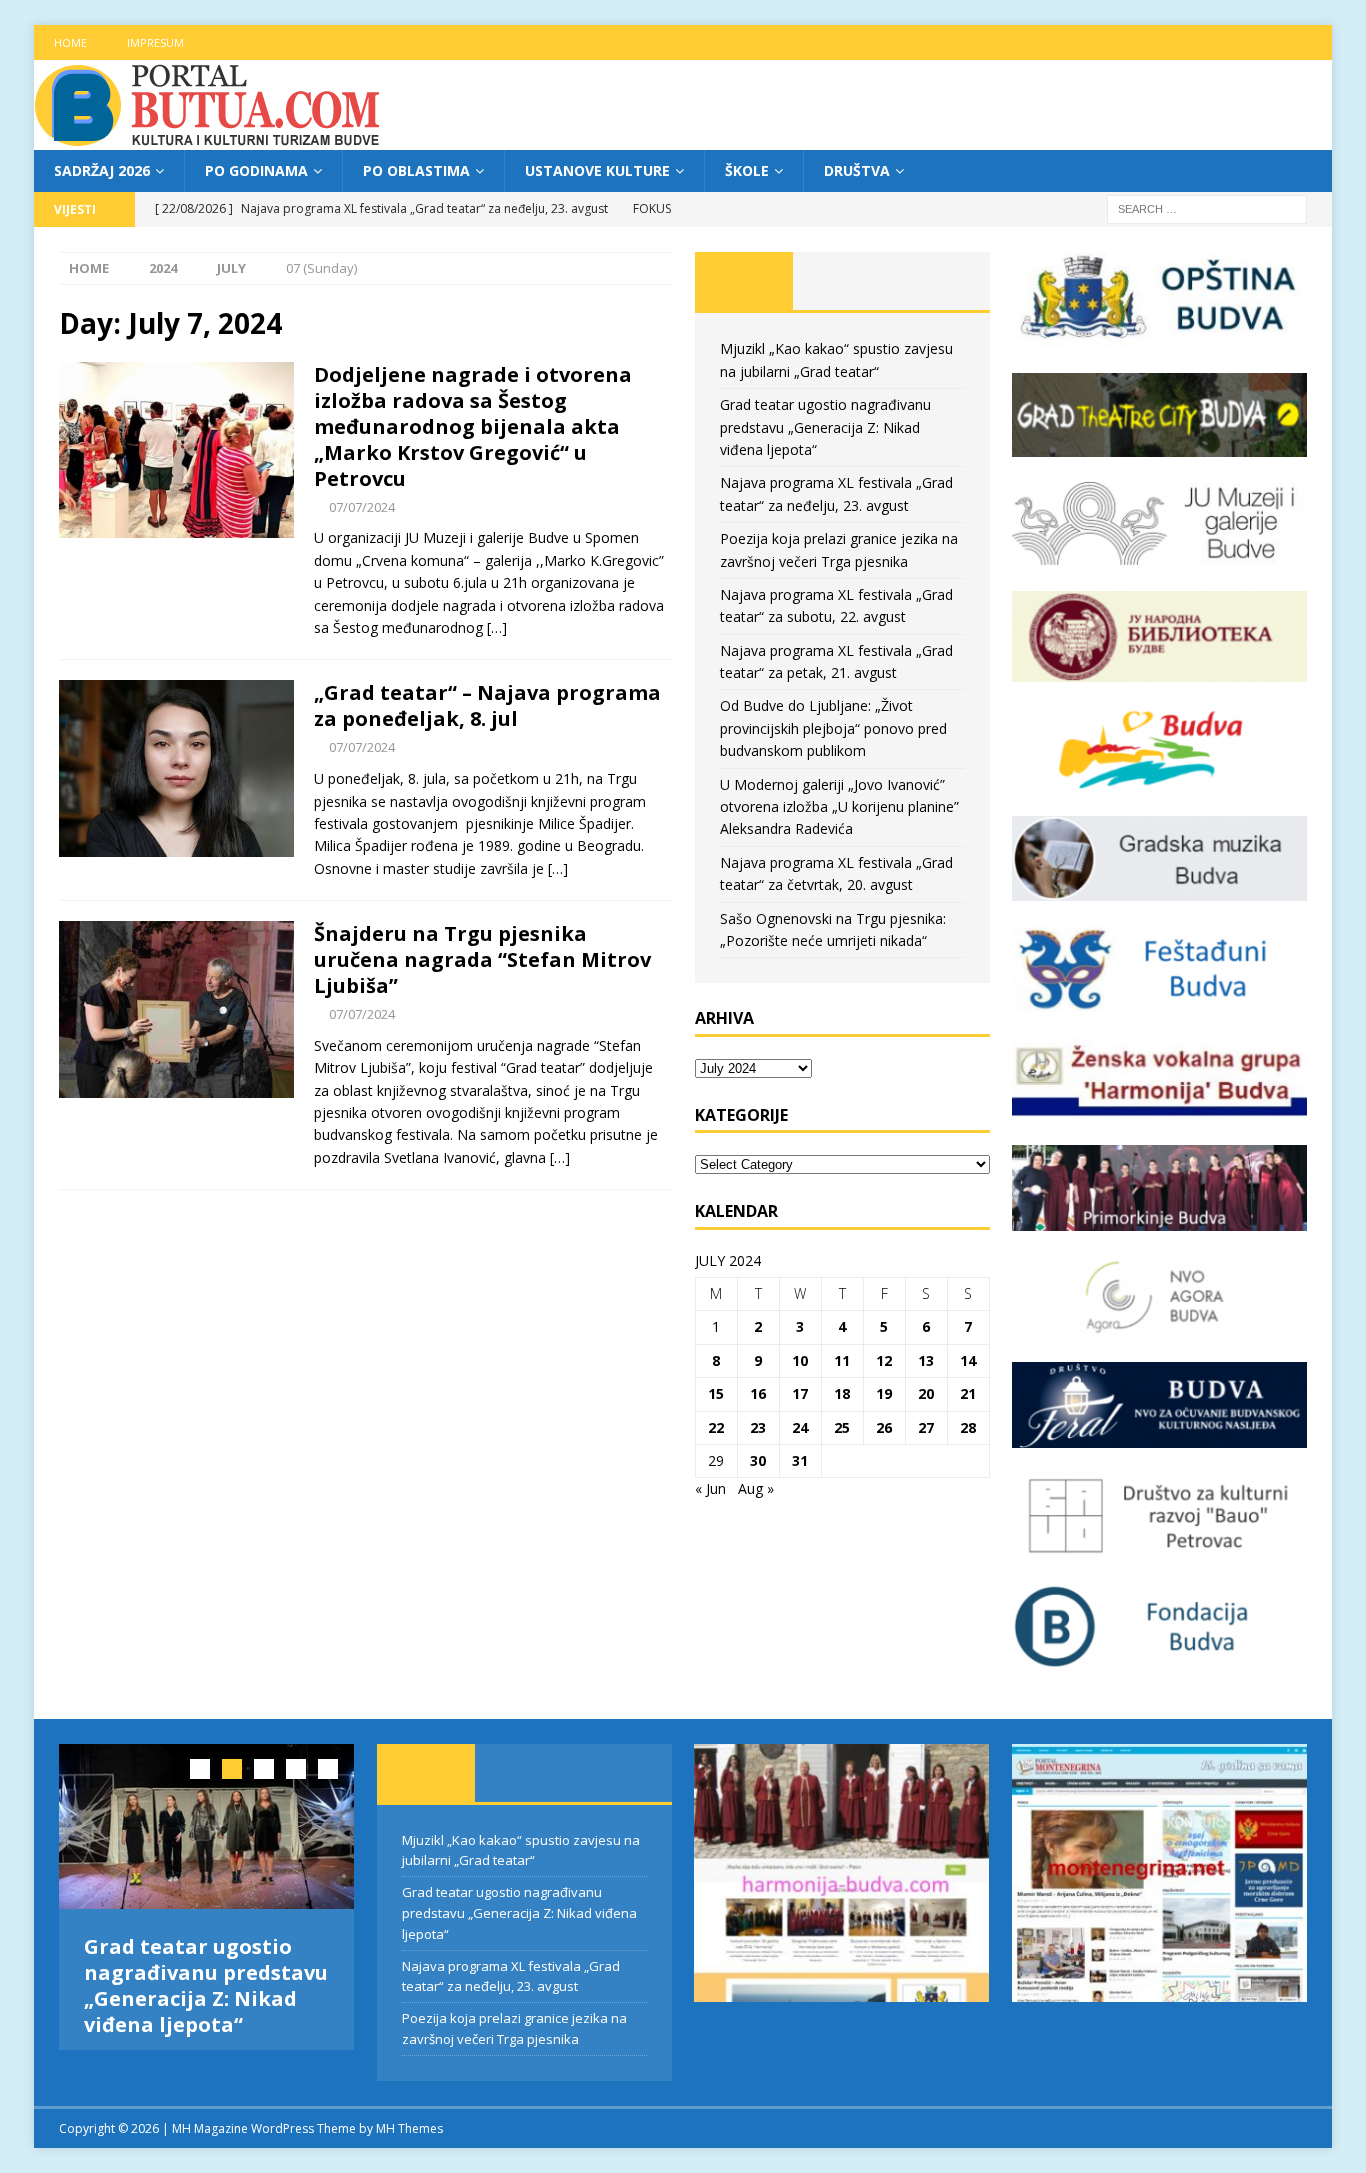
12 (884, 1360)
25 (842, 1427)
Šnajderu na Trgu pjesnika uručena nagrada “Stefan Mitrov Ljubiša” (482, 959)
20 (926, 1393)
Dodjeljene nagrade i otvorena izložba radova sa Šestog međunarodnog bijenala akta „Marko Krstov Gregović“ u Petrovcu (473, 426)
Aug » (756, 1488)
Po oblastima (416, 170)
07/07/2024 (362, 507)
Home (70, 42)
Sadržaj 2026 (102, 170)
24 (800, 1427)
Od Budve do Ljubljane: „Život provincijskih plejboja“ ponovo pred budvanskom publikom (833, 728)
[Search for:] (1207, 208)
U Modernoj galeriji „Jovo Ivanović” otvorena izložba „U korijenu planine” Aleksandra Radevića (839, 807)
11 (842, 1360)
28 (968, 1427)
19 (884, 1393)
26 (884, 1427)
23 (758, 1427)
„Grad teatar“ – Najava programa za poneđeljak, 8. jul (487, 705)
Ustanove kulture (597, 170)
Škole (747, 170)
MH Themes (409, 2128)
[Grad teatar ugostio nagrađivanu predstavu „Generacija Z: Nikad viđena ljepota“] (206, 1827)
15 (716, 1393)
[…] (497, 627)
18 (842, 1393)
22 (716, 1427)
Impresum (155, 42)
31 (800, 1460)
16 (758, 1393)
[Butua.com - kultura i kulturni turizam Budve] (209, 138)
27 (926, 1427)
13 (926, 1360)
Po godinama (256, 170)
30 (758, 1460)
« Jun (710, 1488)
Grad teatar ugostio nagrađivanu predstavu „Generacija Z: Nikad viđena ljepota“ (825, 427)
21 (968, 1393)
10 (800, 1360)
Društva (857, 170)
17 (800, 1393)
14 (968, 1360)
